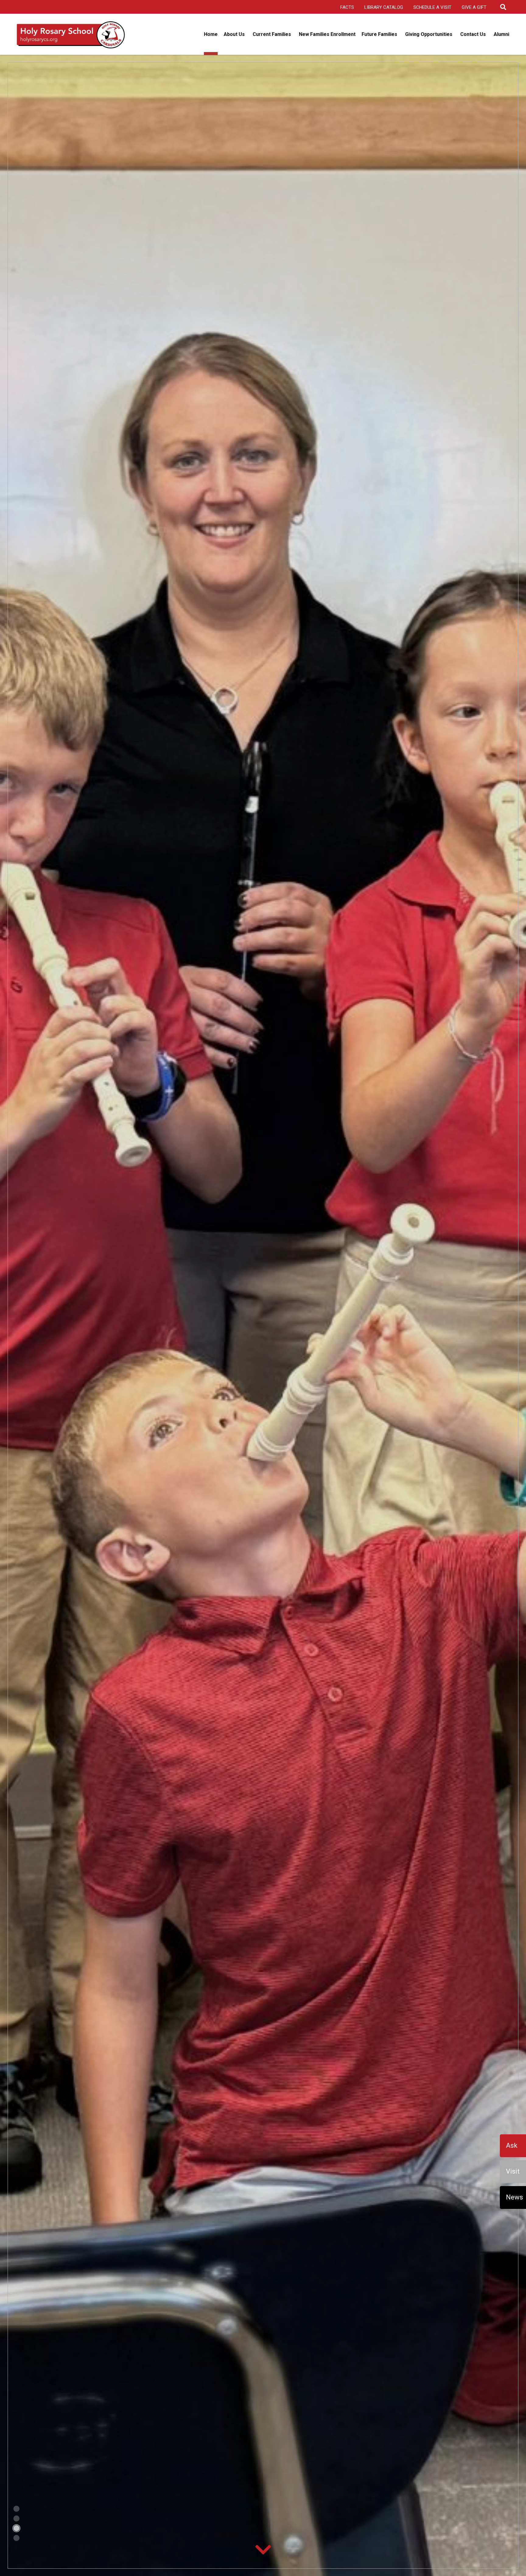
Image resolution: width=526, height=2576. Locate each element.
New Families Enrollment (327, 34)
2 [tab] (13, 2518)
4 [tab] (13, 2537)
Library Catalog (384, 7)
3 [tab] (13, 2527)
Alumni (501, 34)
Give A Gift (474, 7)
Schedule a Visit (432, 7)
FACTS (347, 7)
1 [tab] (13, 2508)
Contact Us (473, 34)
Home (211, 34)
